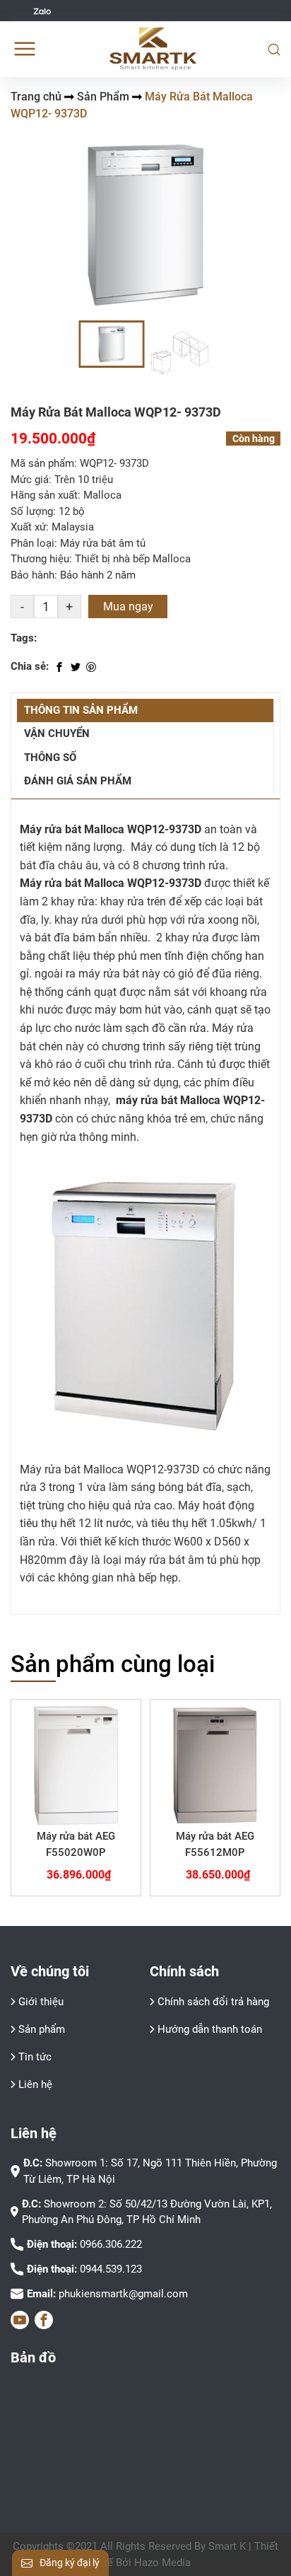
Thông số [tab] (50, 758)
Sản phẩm (42, 2029)
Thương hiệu (40, 559)
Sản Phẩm (103, 97)
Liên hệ (35, 2084)
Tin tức (35, 2057)
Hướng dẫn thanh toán (210, 2029)
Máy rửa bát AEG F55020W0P (76, 1844)
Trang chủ (36, 97)
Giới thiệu (41, 2002)
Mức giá (30, 480)
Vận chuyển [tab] (57, 733)
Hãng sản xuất (44, 495)
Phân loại (32, 543)
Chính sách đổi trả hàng (213, 2002)
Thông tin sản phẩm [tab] (81, 710)
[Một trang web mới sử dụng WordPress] (154, 49)
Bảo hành (32, 575)
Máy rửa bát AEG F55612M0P (215, 1844)
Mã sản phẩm (42, 463)
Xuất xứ (28, 527)
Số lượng (32, 511)
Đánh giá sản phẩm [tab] (78, 781)
